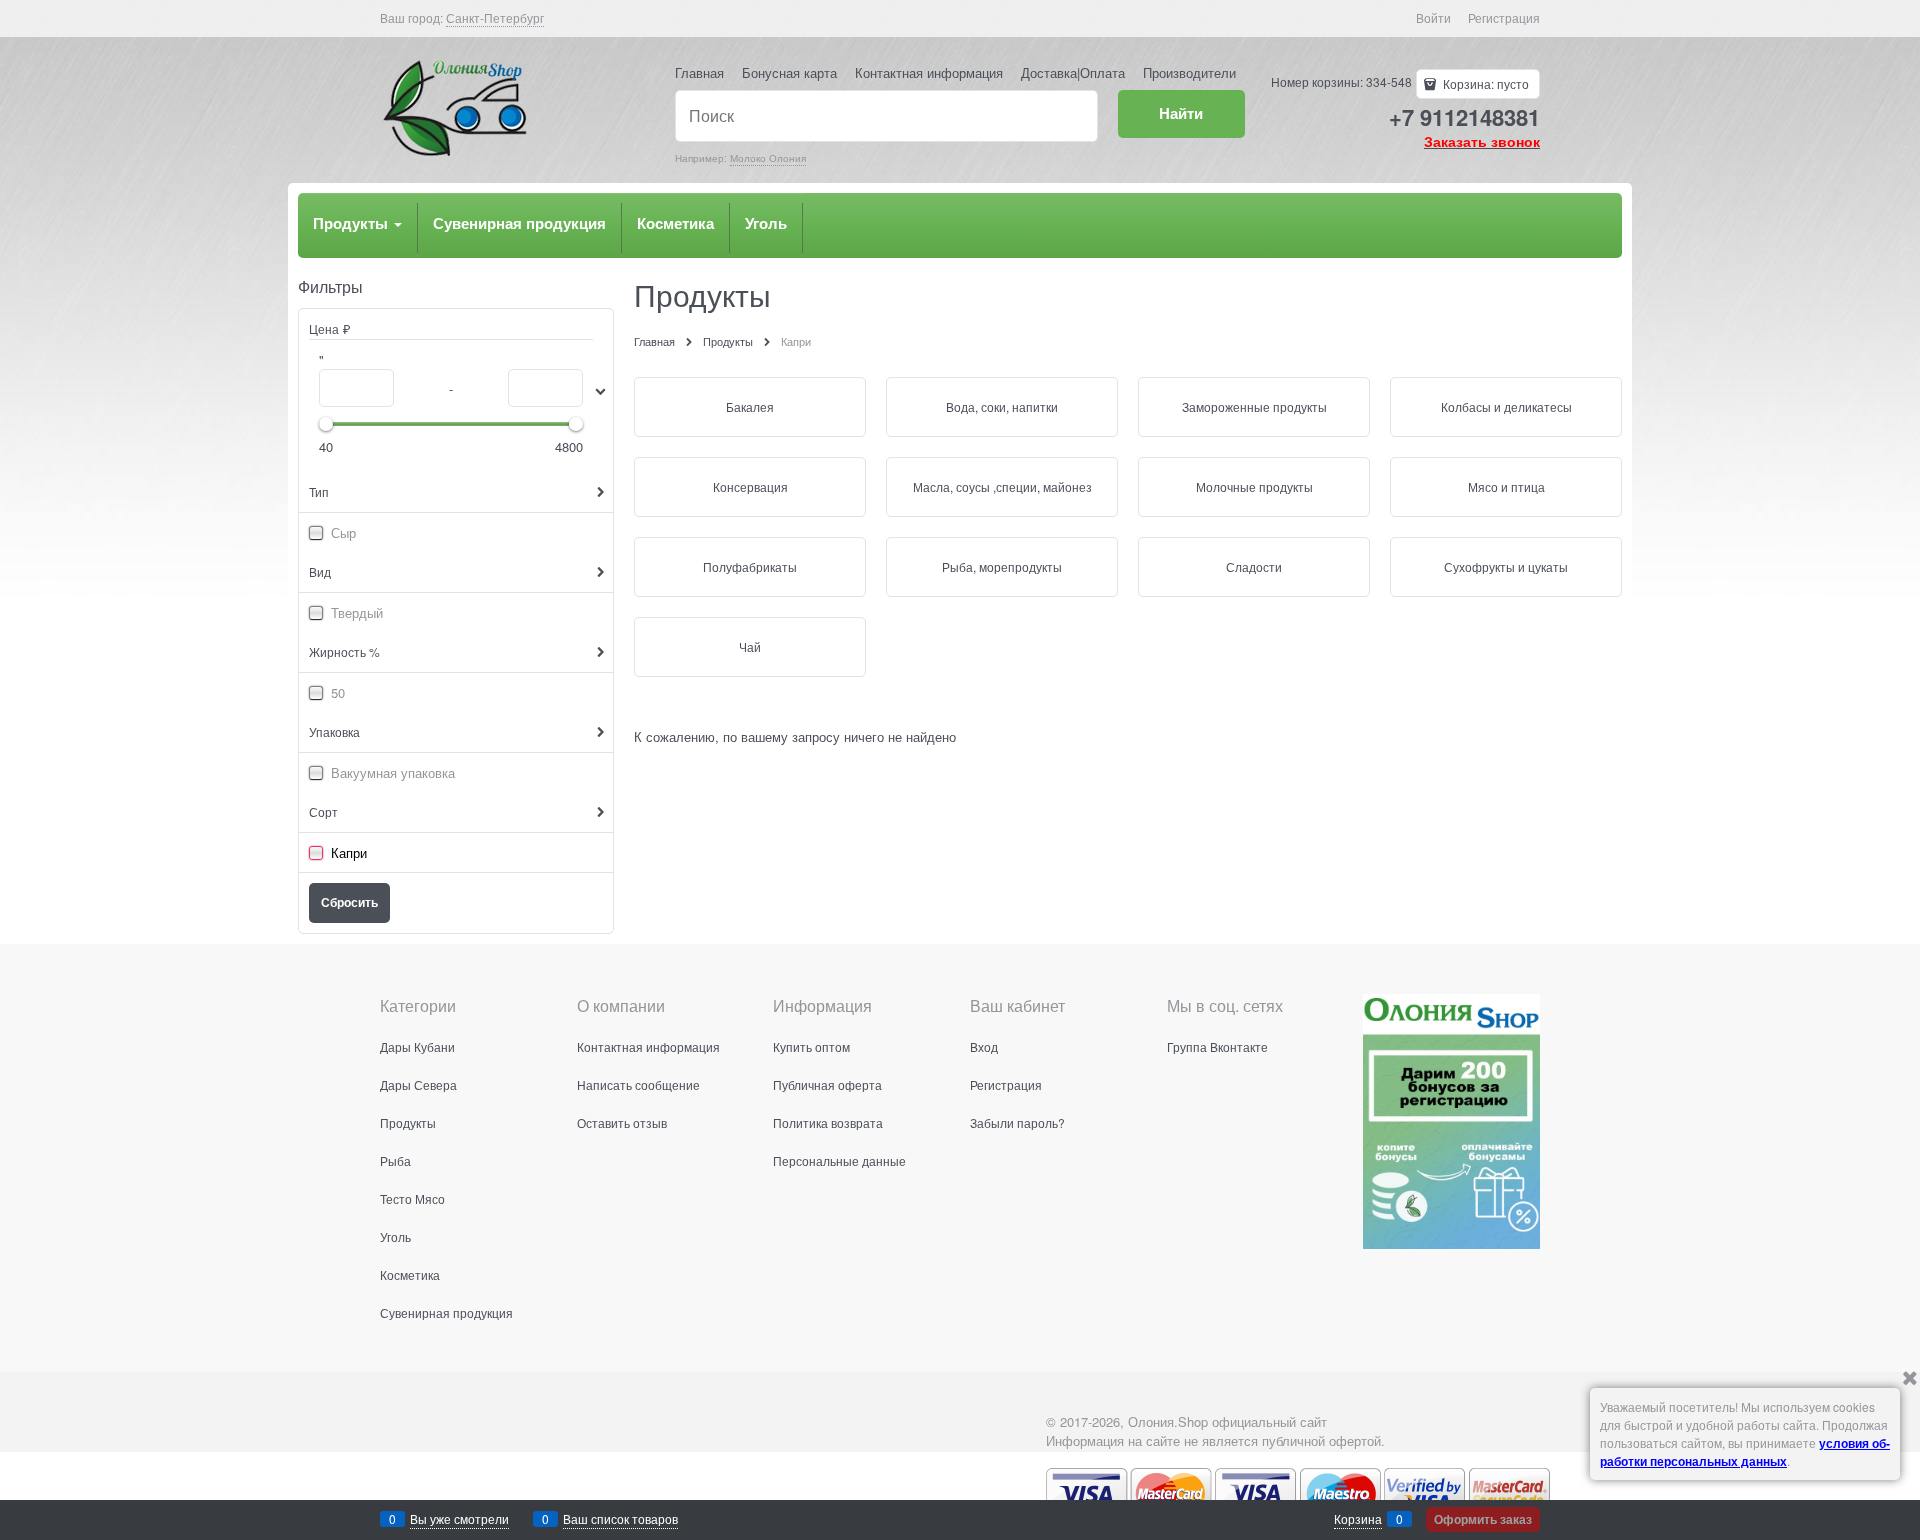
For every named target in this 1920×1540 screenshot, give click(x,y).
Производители (1189, 72)
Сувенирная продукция (519, 223)
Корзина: (1484, 83)
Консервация (750, 486)
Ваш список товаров (620, 1518)
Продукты (352, 223)
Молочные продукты (1254, 486)
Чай (750, 646)
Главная (699, 72)
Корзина (1358, 1518)
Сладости (1254, 566)
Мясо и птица (1506, 486)
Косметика (675, 223)
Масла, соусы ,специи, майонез (1002, 486)
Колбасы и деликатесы (1506, 406)
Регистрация (1504, 17)
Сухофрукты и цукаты (1506, 566)
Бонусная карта (789, 72)
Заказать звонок (1482, 141)
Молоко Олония (768, 158)
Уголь (766, 223)
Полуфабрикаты (750, 566)
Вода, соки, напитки (1002, 406)
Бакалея (750, 406)
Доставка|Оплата (1073, 72)
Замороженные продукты (1254, 406)
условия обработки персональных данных (1745, 1452)
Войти (1433, 17)
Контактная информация (929, 72)
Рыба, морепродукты (1002, 566)
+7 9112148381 (1464, 117)
